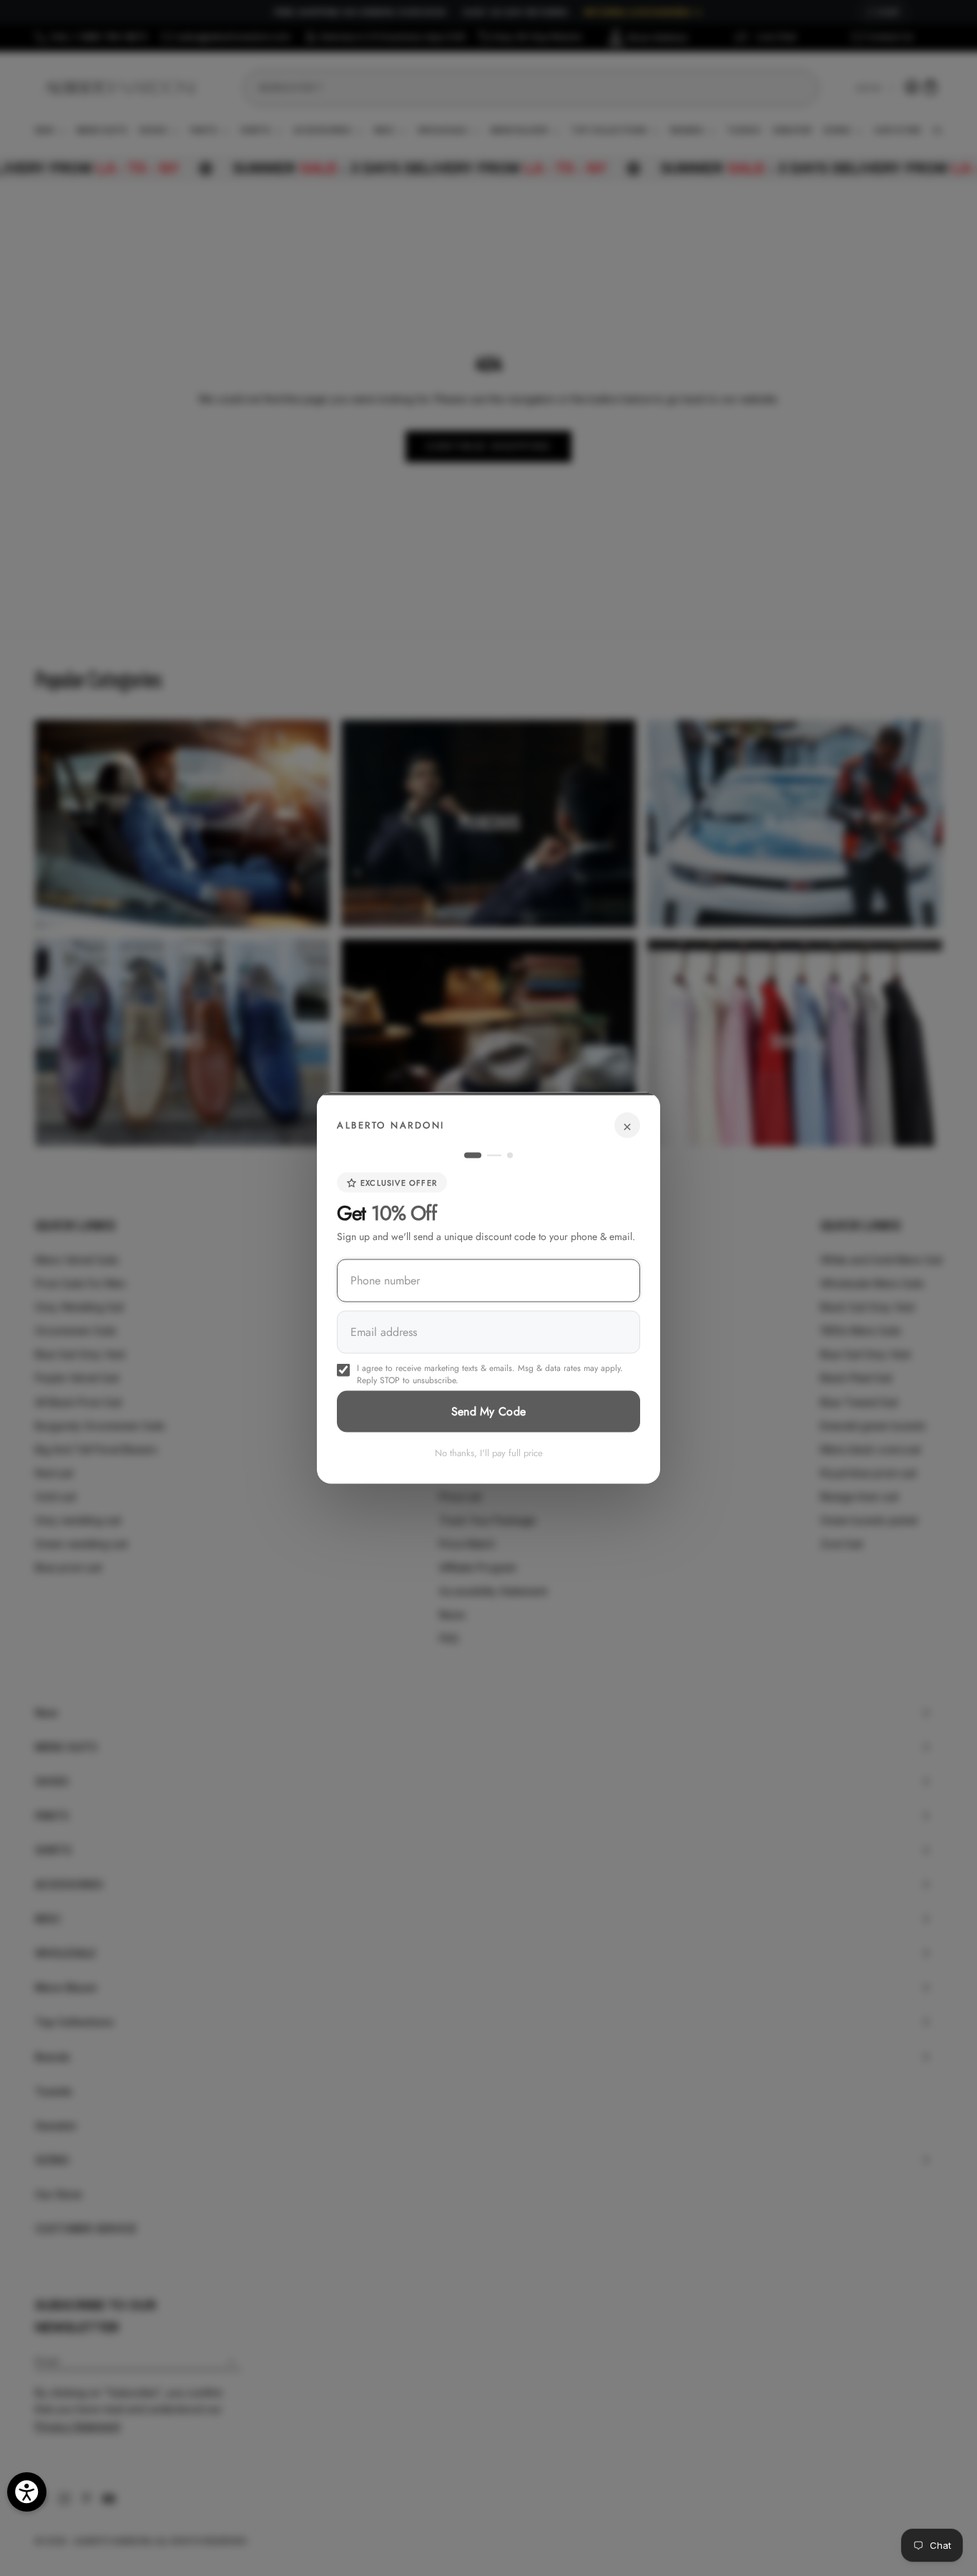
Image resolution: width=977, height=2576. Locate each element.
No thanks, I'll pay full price (489, 1453)
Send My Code (489, 1411)
